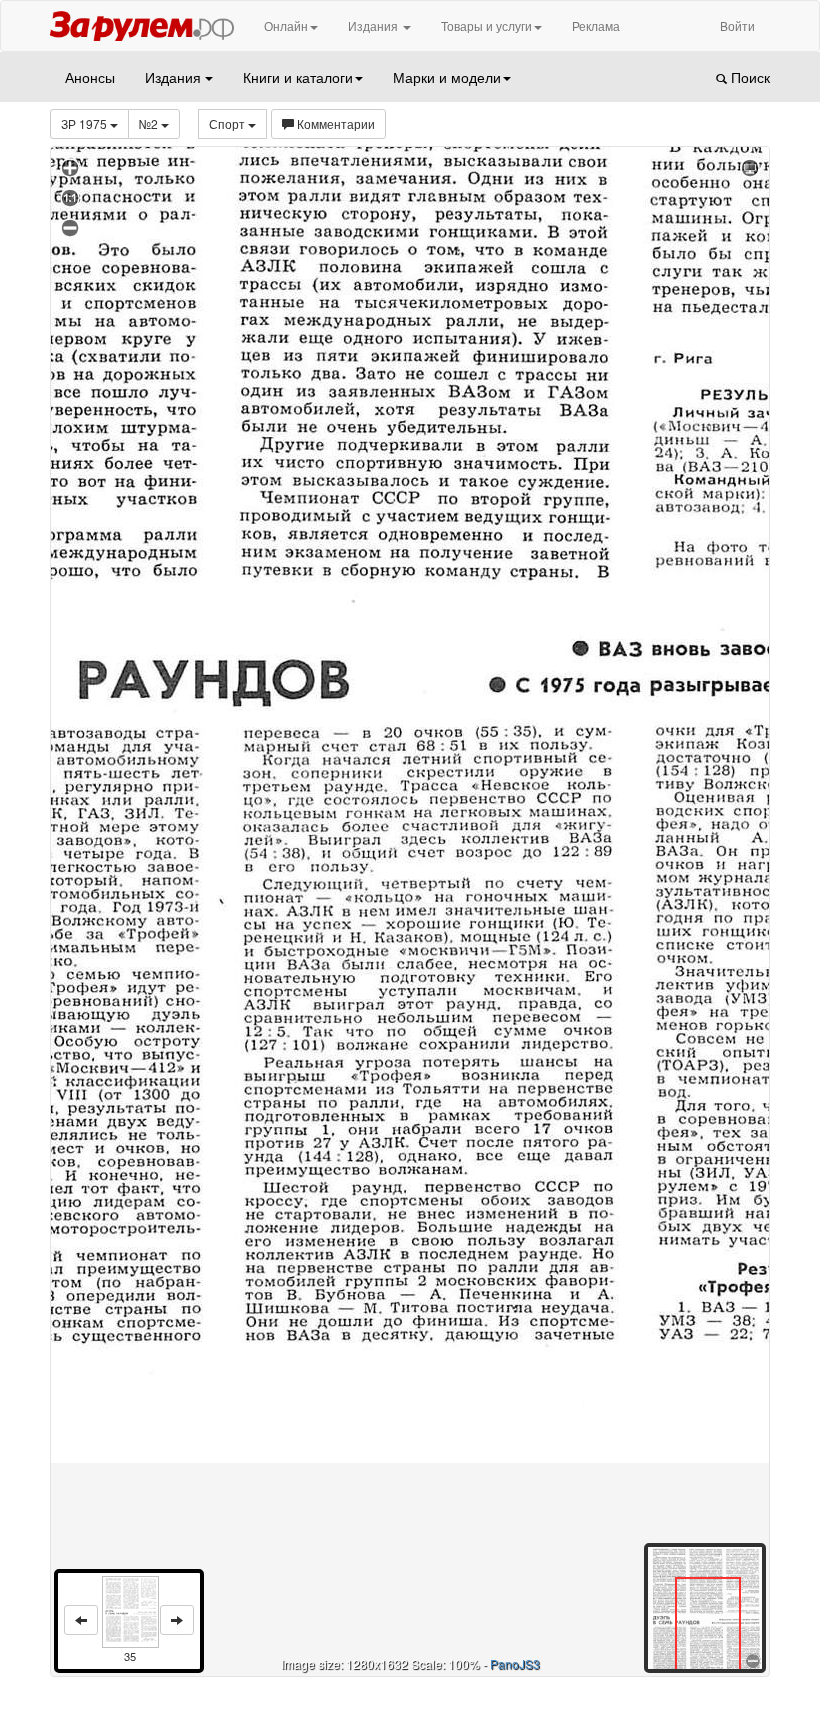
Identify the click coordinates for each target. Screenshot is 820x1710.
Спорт (228, 123)
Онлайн (286, 25)
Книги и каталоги (298, 77)
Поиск (748, 77)
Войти (737, 25)
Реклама (596, 25)
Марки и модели (447, 77)
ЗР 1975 (85, 123)
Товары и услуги (486, 25)
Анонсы (90, 77)
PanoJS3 (515, 1663)
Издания (374, 25)
